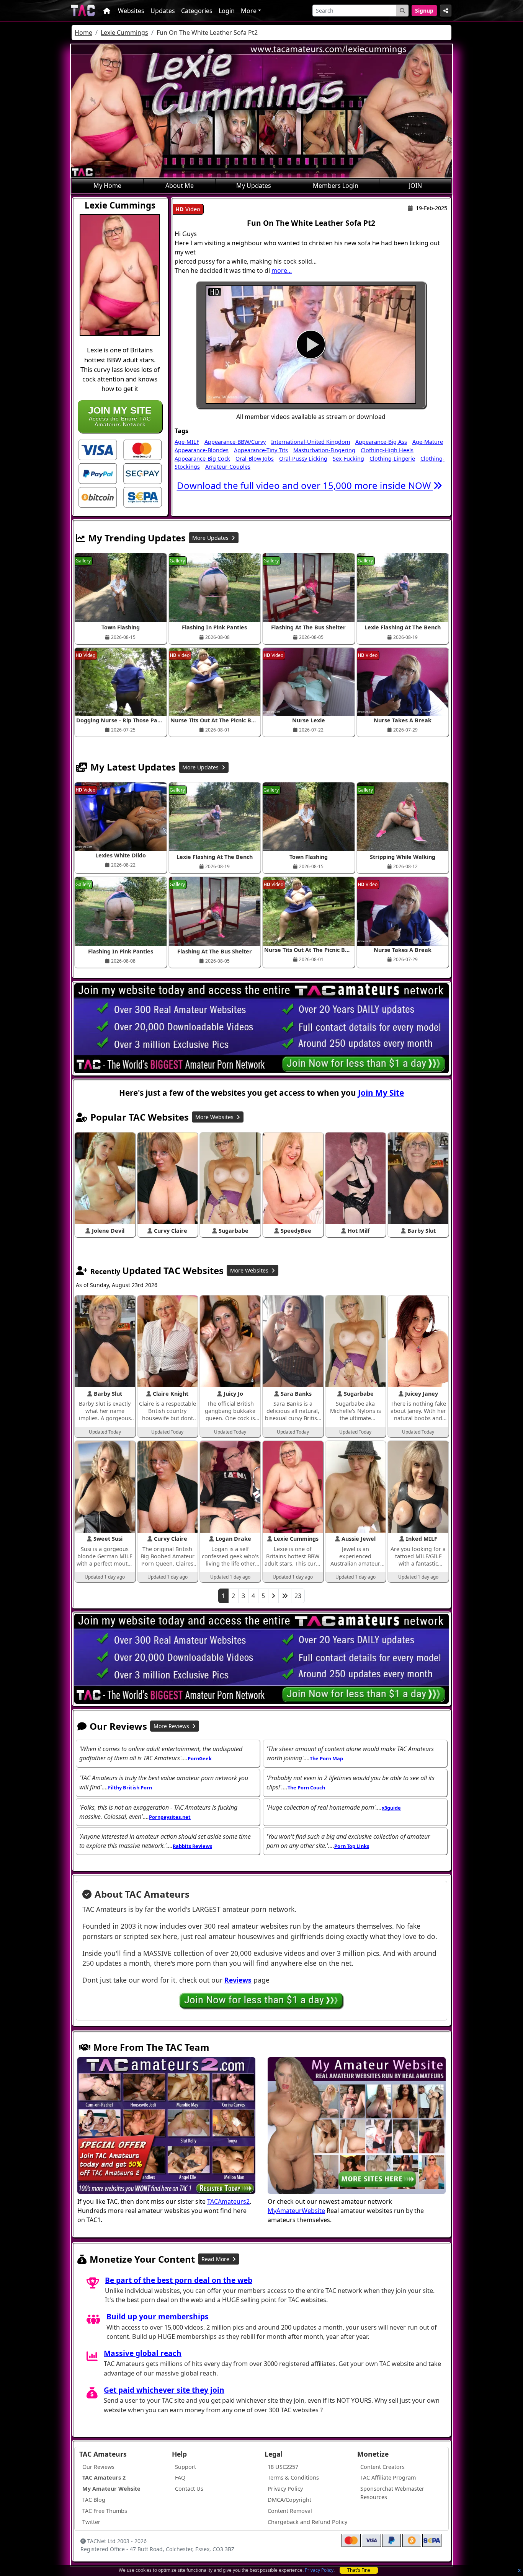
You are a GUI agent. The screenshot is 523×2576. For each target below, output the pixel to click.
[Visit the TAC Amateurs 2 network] (166, 2126)
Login (227, 11)
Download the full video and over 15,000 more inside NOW (305, 485)
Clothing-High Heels (387, 450)
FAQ (180, 2477)
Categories (197, 11)
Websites (131, 11)
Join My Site (381, 1093)
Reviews (238, 1980)
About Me (180, 186)
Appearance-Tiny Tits (261, 450)
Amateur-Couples (228, 467)
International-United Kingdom (311, 442)
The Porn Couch (306, 1787)
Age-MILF (187, 442)
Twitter (91, 2522)
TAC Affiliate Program (388, 2477)
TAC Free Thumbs (105, 2511)
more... (282, 270)
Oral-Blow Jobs (255, 459)
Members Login (336, 186)
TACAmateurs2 (228, 2201)
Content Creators (382, 2467)
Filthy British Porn (130, 1787)
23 (298, 1596)
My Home (107, 186)
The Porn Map (326, 1758)
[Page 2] (273, 1596)
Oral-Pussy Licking (303, 459)
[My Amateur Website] (357, 2126)
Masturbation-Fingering (324, 450)
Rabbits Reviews (192, 1846)
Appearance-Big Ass (381, 442)
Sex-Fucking (348, 459)
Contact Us (189, 2489)
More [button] (249, 11)
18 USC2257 (283, 2467)
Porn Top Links (352, 1846)
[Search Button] (402, 11)
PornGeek (200, 1758)
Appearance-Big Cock (202, 459)
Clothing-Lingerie (392, 459)
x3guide (391, 1808)
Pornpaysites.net (170, 1817)
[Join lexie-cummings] (311, 345)
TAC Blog (94, 2500)
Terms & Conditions (293, 2477)
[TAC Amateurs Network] (83, 11)
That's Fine (359, 2570)
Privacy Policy (319, 2570)
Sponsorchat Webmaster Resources (392, 2493)
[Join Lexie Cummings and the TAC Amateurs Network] (98, 449)
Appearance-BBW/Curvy (235, 442)
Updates (163, 11)
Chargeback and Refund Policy (307, 2522)
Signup (424, 11)
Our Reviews (98, 2467)
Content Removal (290, 2511)
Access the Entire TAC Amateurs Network (120, 416)
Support (186, 2467)
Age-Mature (428, 442)
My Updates (254, 186)
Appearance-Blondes (202, 450)
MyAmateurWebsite (296, 2211)
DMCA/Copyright (289, 2500)
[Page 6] (285, 1596)
